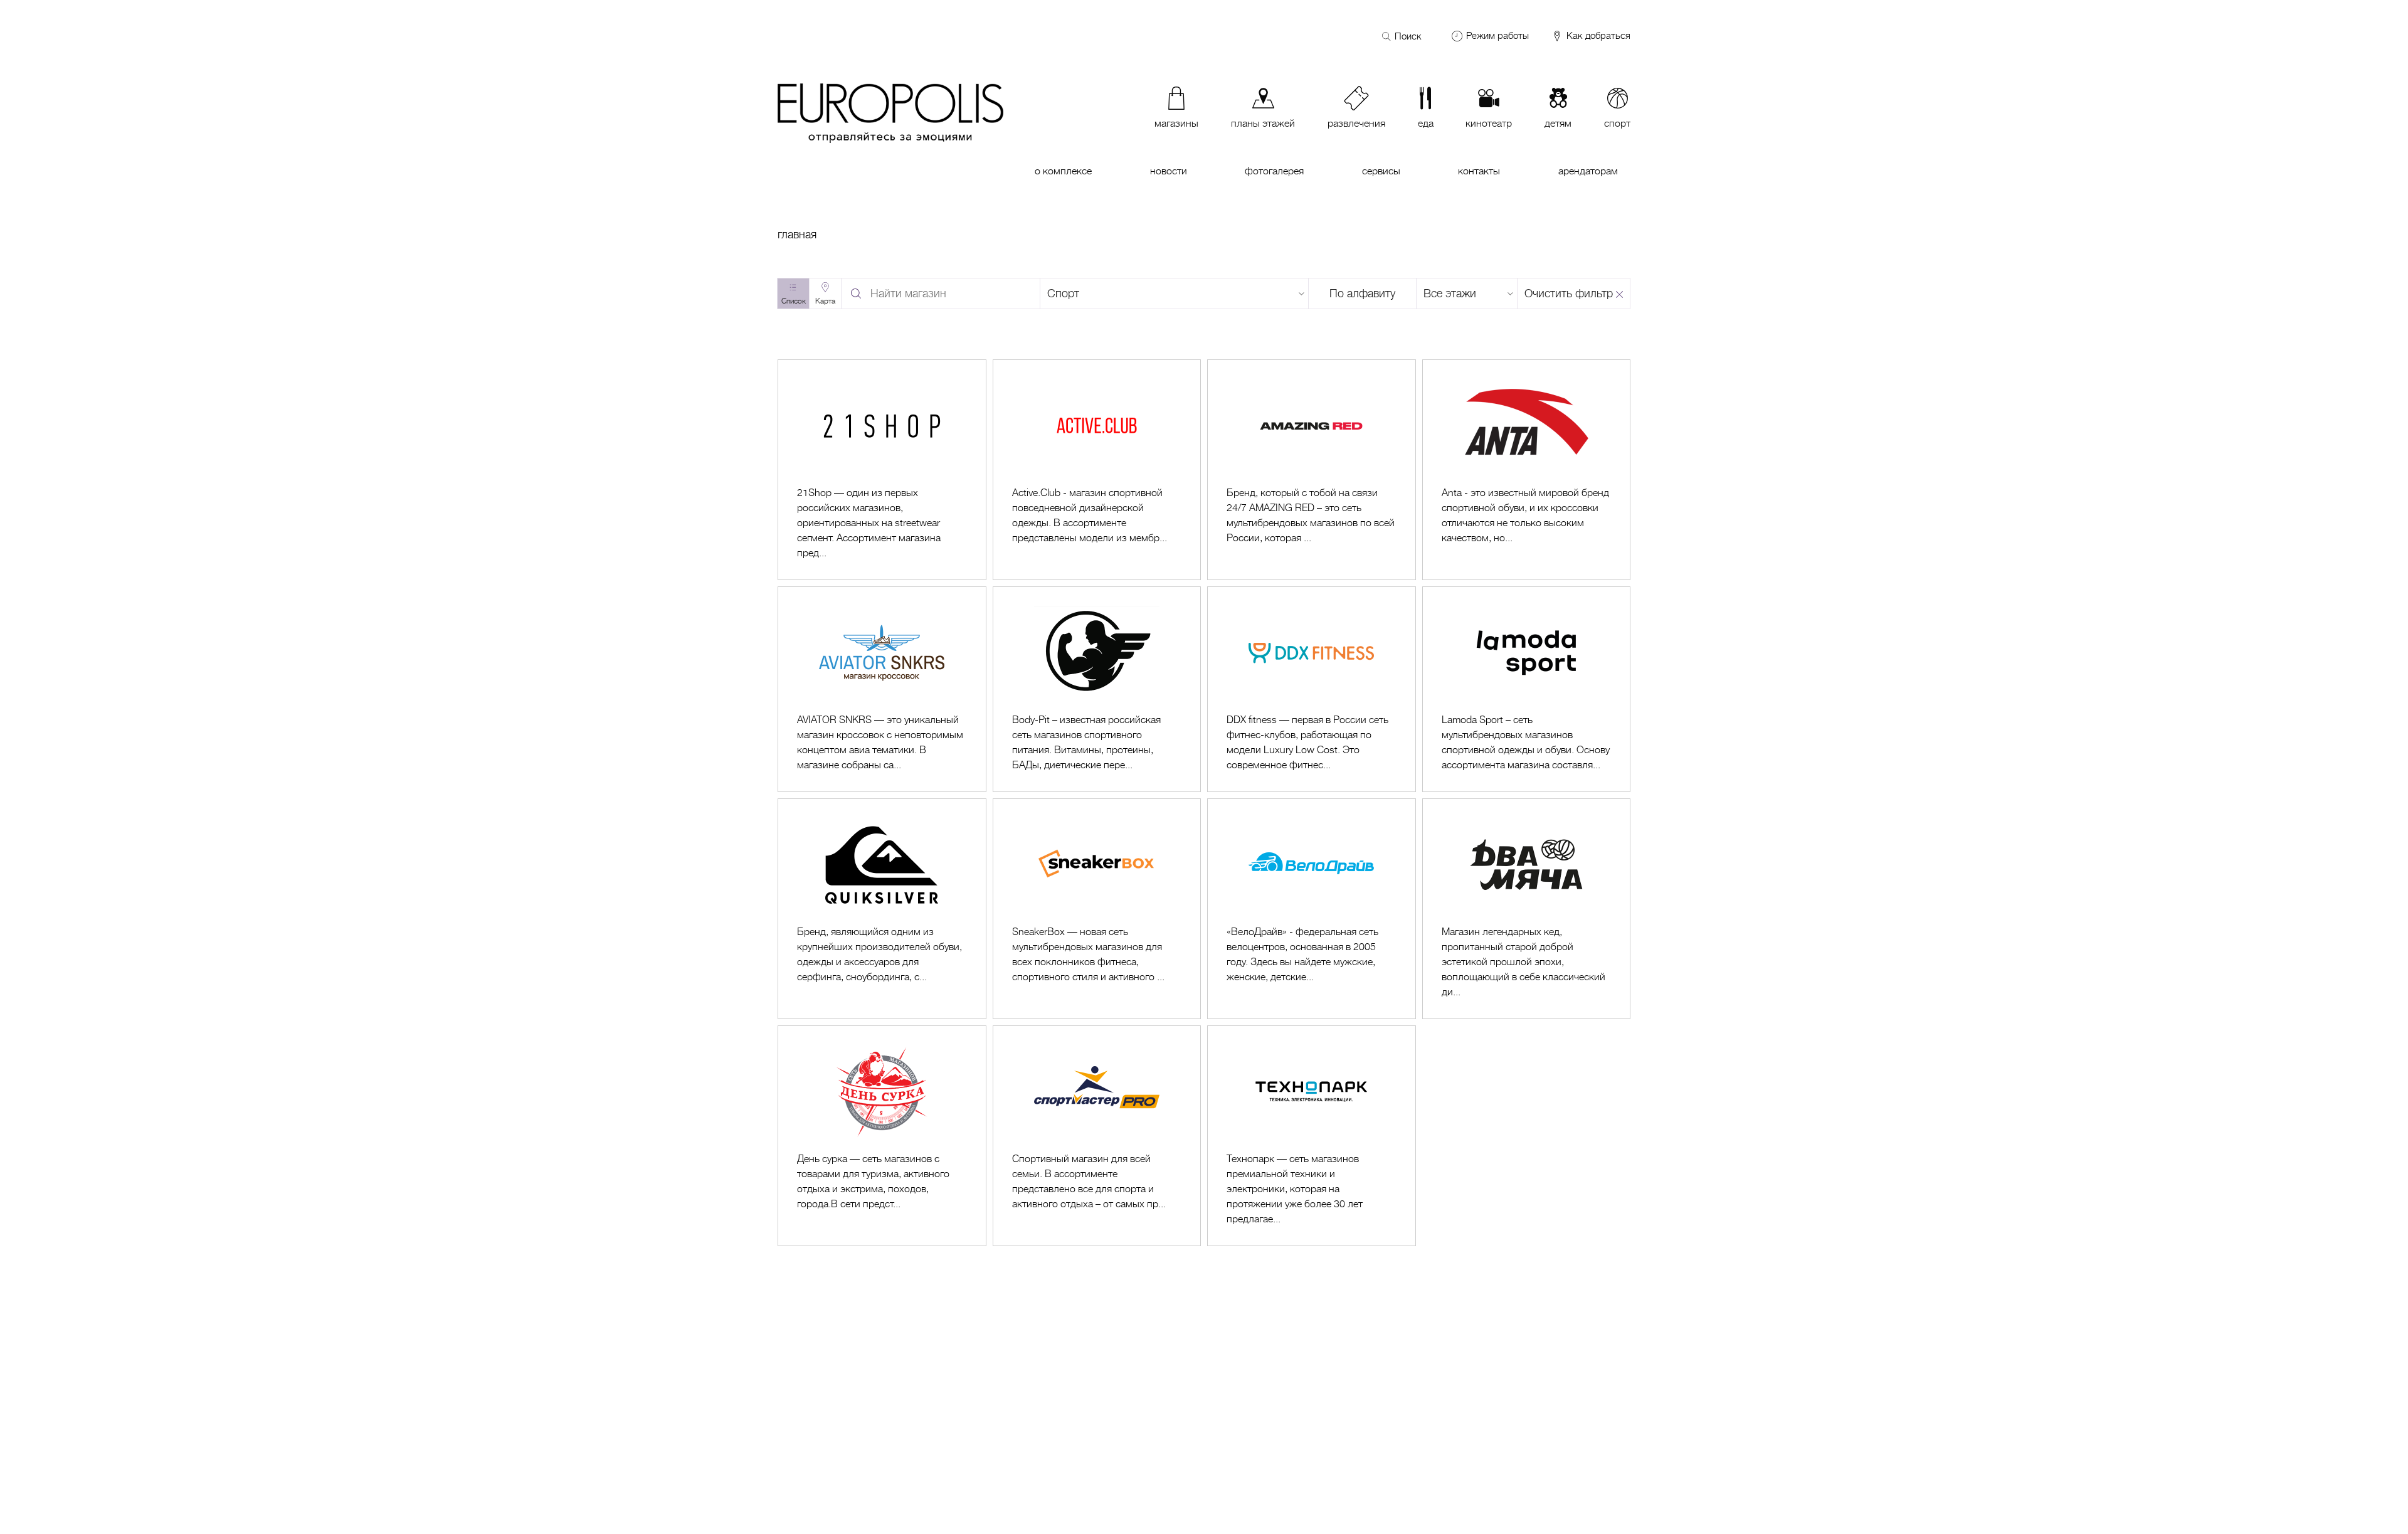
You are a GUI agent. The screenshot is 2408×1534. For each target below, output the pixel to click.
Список (794, 301)
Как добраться (1597, 36)
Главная (797, 235)
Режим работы (1497, 36)
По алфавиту (1362, 294)
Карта (825, 301)
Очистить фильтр (1569, 294)
